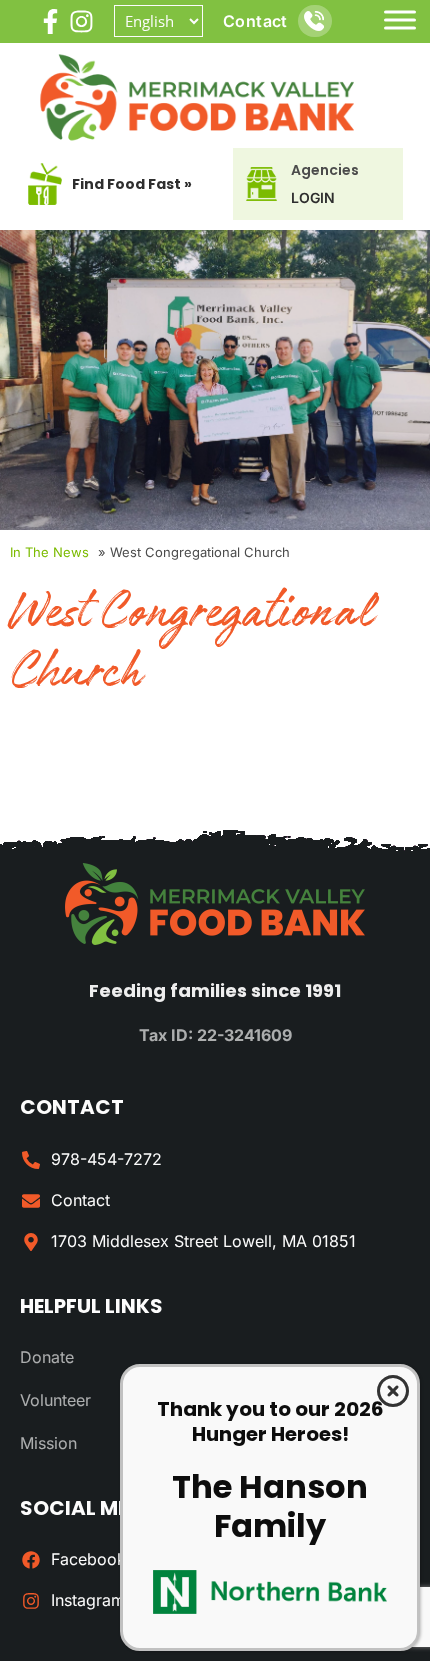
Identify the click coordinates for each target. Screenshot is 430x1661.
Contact (255, 21)
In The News (49, 552)
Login (313, 197)
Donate (47, 1357)
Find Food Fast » (132, 184)
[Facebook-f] (50, 21)
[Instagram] (81, 21)
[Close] (393, 1391)
